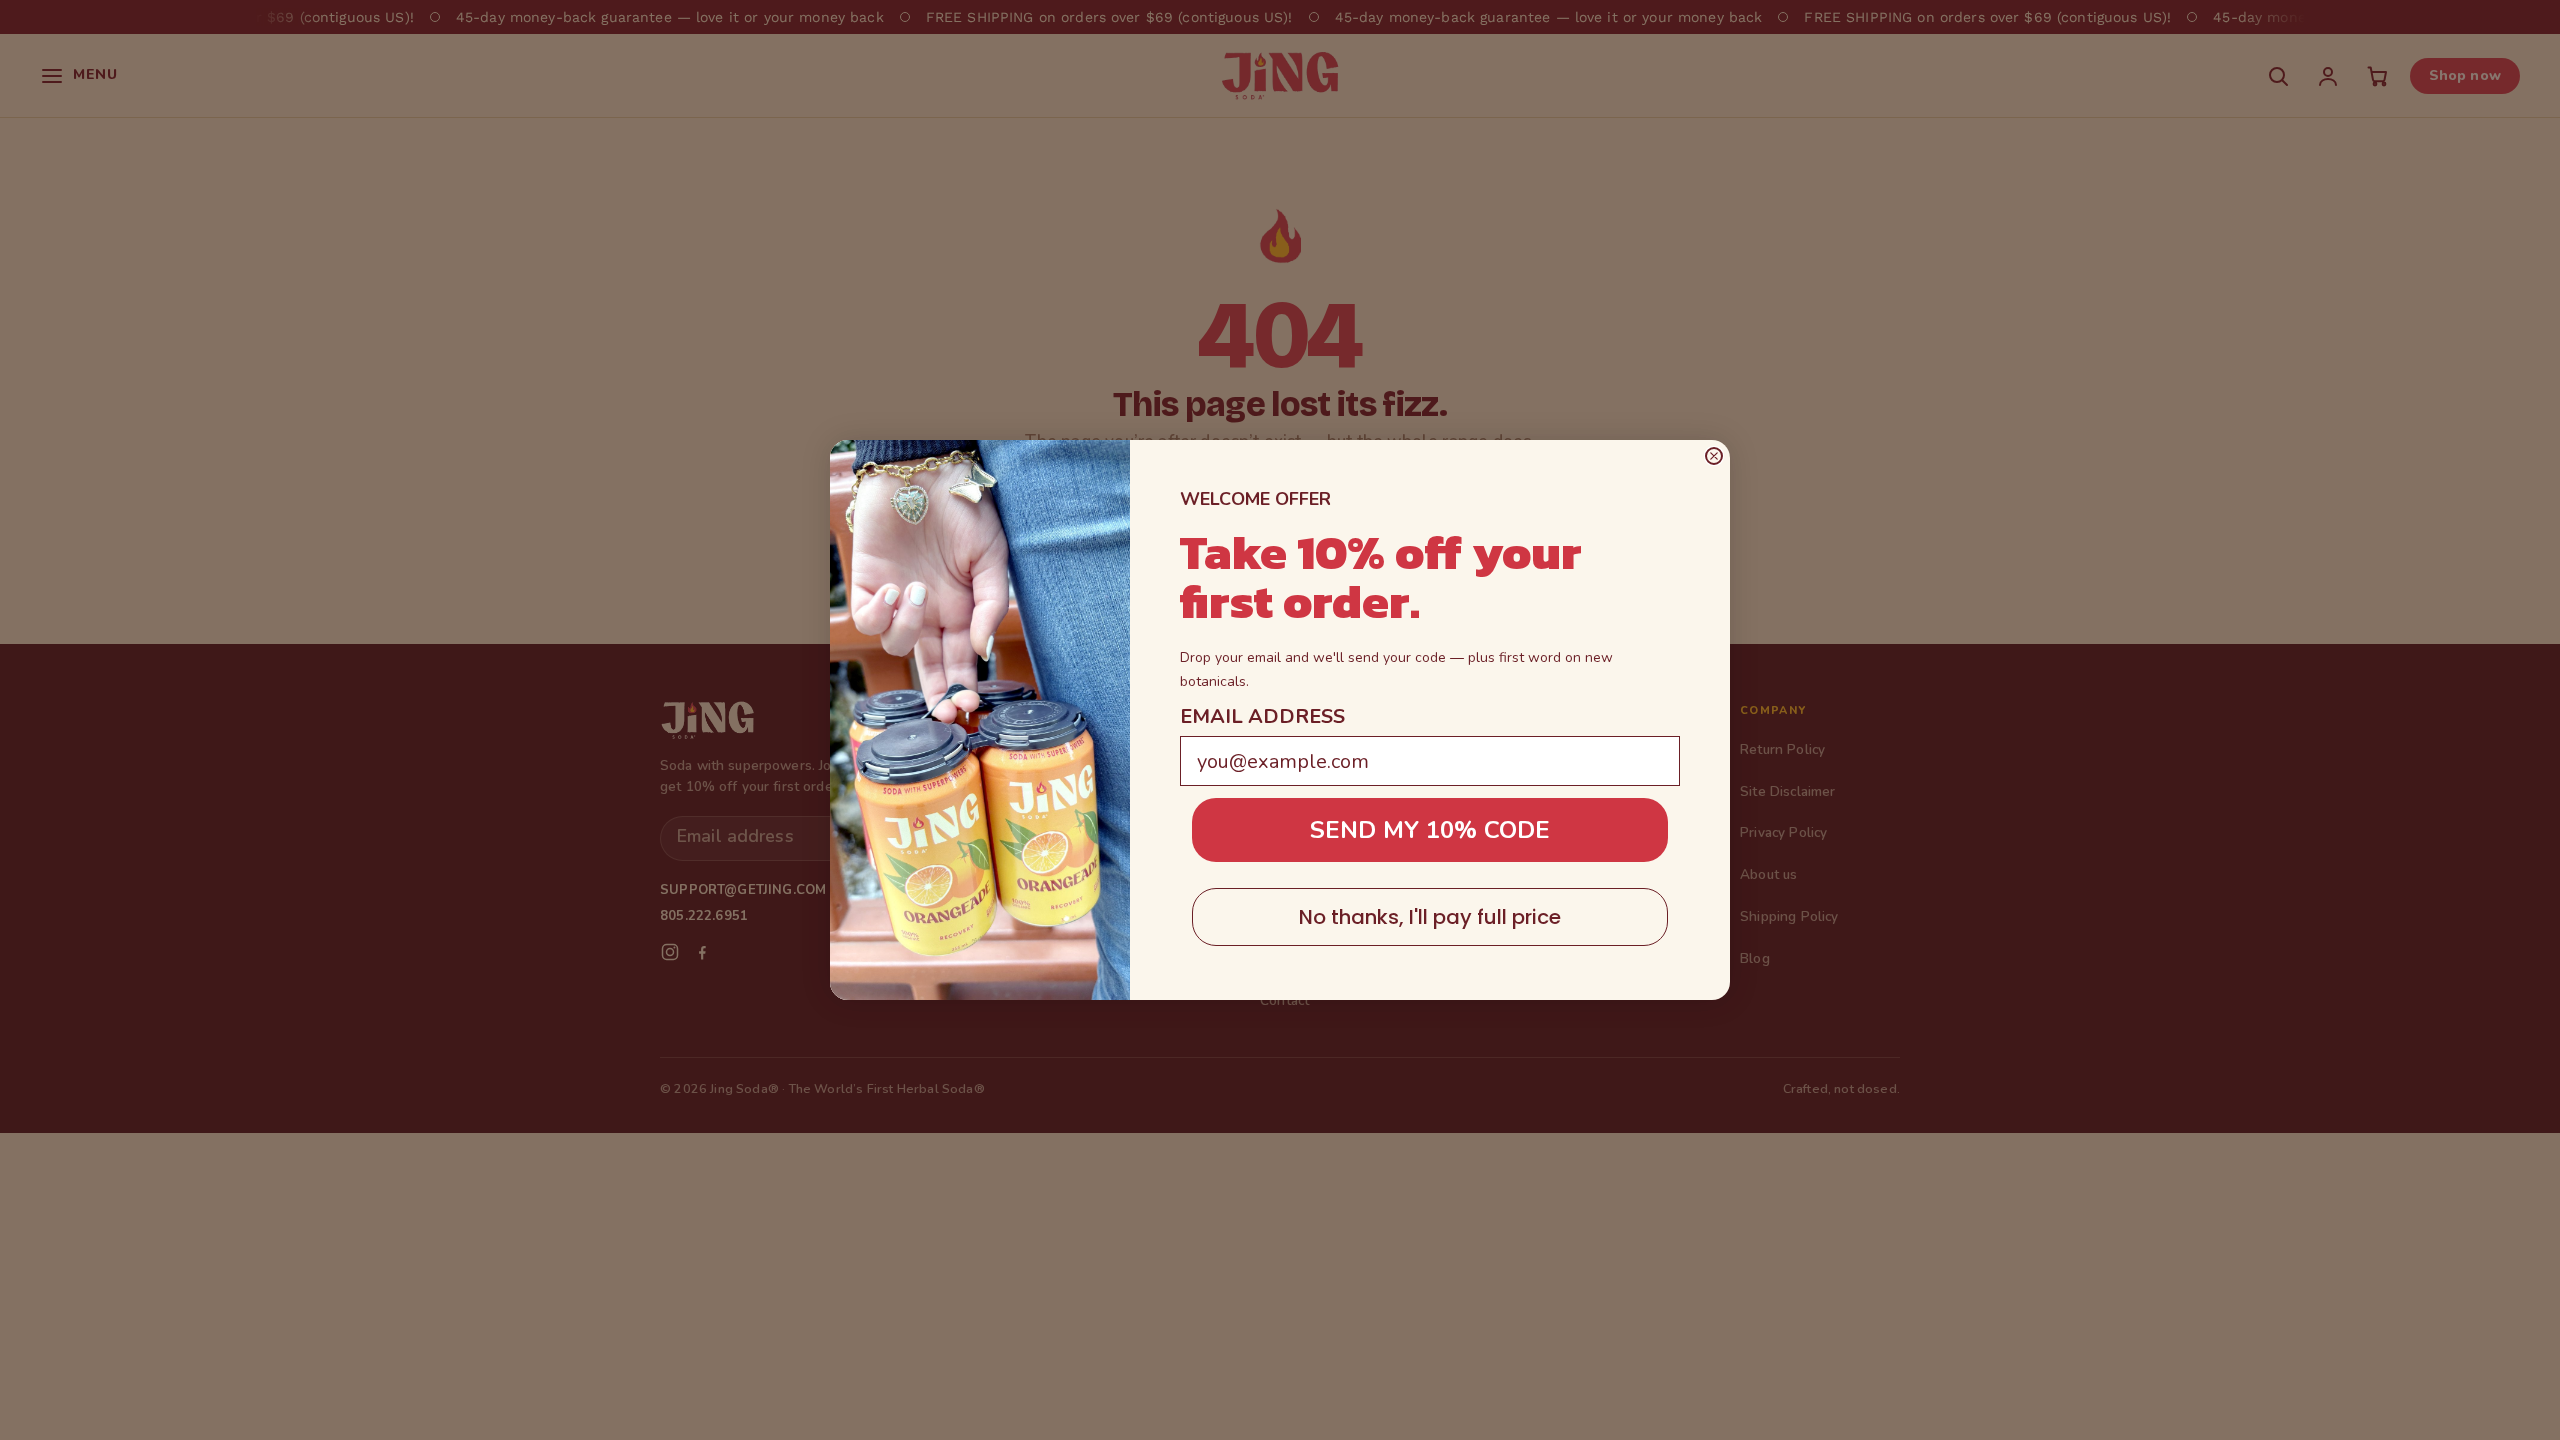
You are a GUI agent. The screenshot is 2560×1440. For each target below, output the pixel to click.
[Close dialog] (1714, 456)
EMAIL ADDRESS (1262, 716)
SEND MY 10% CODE (1430, 830)
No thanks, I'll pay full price (1430, 917)
